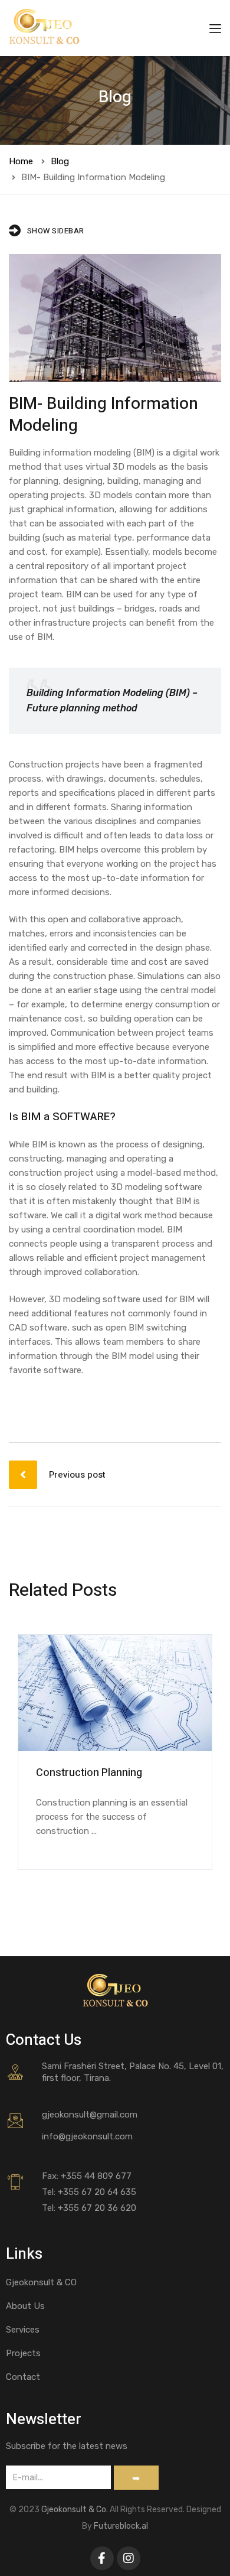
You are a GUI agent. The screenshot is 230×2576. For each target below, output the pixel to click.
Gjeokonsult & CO (41, 2282)
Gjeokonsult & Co (74, 2510)
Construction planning (89, 1773)
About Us (25, 2306)
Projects (23, 2353)
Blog (60, 161)
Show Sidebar (56, 231)
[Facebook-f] (102, 2558)
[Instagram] (129, 2558)
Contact (23, 2377)
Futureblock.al (121, 2526)
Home (21, 161)
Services (23, 2330)
